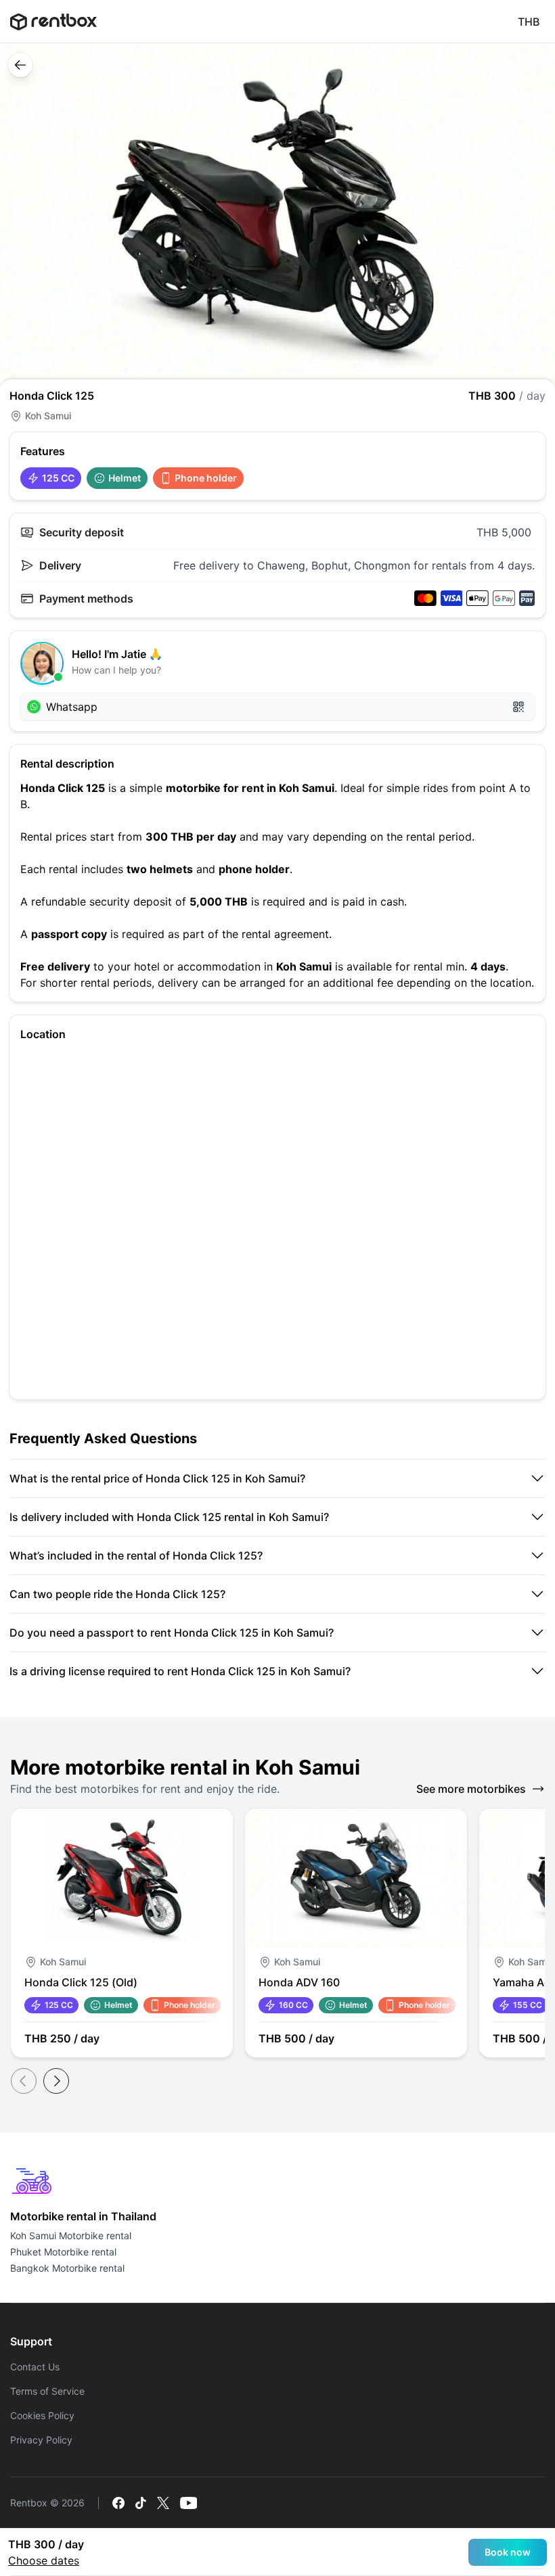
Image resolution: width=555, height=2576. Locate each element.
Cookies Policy (42, 2415)
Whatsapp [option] (72, 707)
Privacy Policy (41, 2440)
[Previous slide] (24, 2081)
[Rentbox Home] (53, 22)
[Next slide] (56, 2081)
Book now (508, 2552)
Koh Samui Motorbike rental (71, 2235)
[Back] (20, 65)
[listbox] (277, 707)
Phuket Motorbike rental (63, 2252)
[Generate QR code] (518, 707)
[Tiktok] (141, 2503)
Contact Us (35, 2367)
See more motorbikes (471, 1789)
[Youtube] (189, 2503)
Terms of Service (47, 2391)
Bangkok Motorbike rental (67, 2268)
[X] (163, 2503)
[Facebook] (118, 2503)
